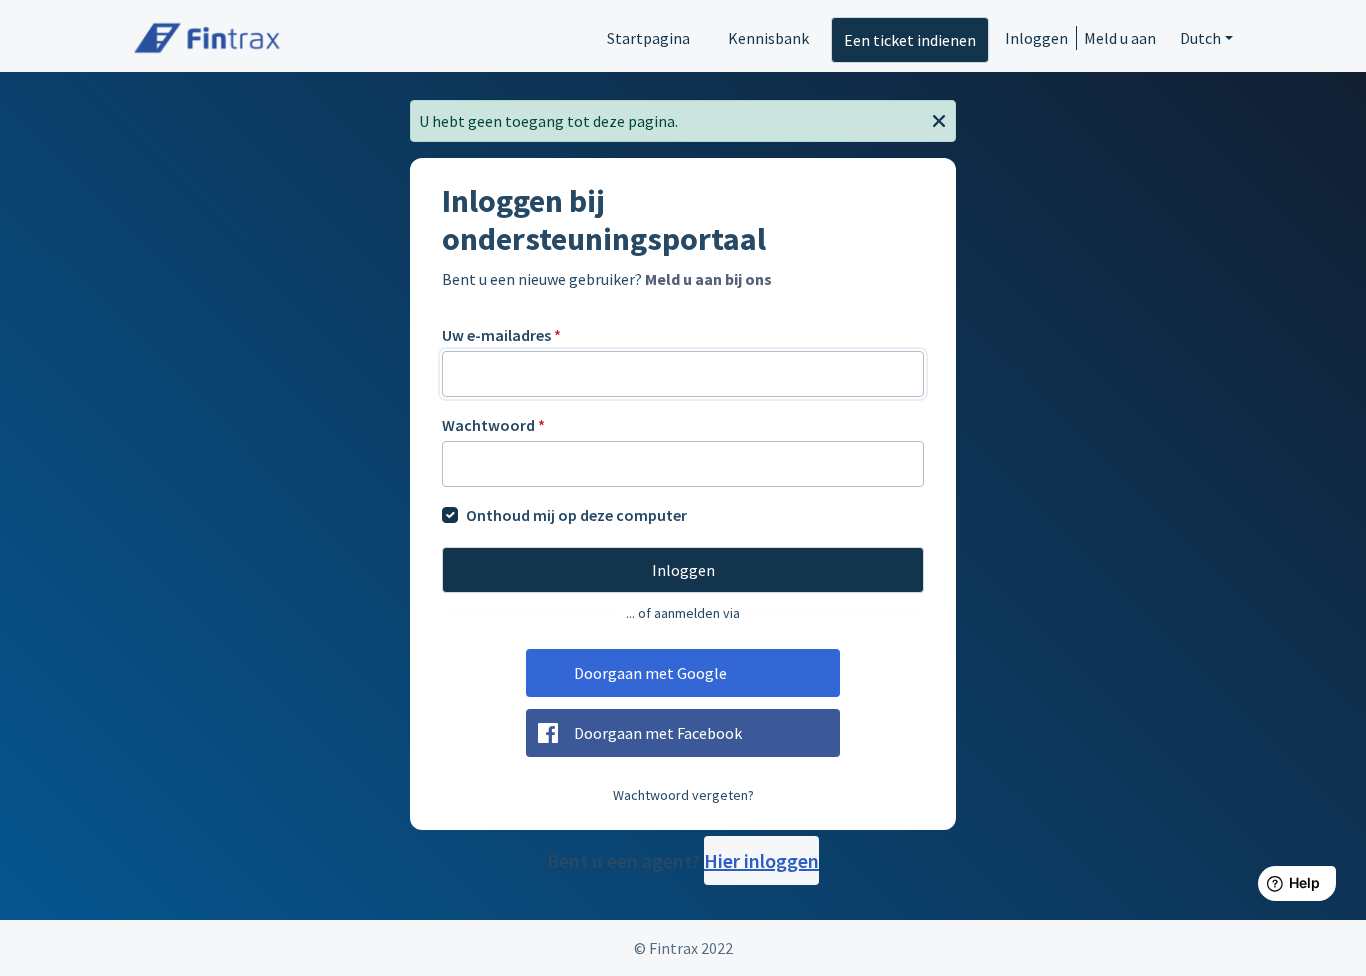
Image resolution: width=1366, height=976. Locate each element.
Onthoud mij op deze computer (576, 515)
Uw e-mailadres (501, 335)
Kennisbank (768, 38)
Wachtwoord (493, 425)
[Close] (939, 119)
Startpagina (648, 38)
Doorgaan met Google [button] (650, 673)
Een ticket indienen (910, 40)
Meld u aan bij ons (708, 279)
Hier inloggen (761, 860)
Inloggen (1036, 38)
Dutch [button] (1200, 38)
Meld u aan (1120, 38)
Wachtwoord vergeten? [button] (683, 795)
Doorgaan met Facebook (658, 733)
